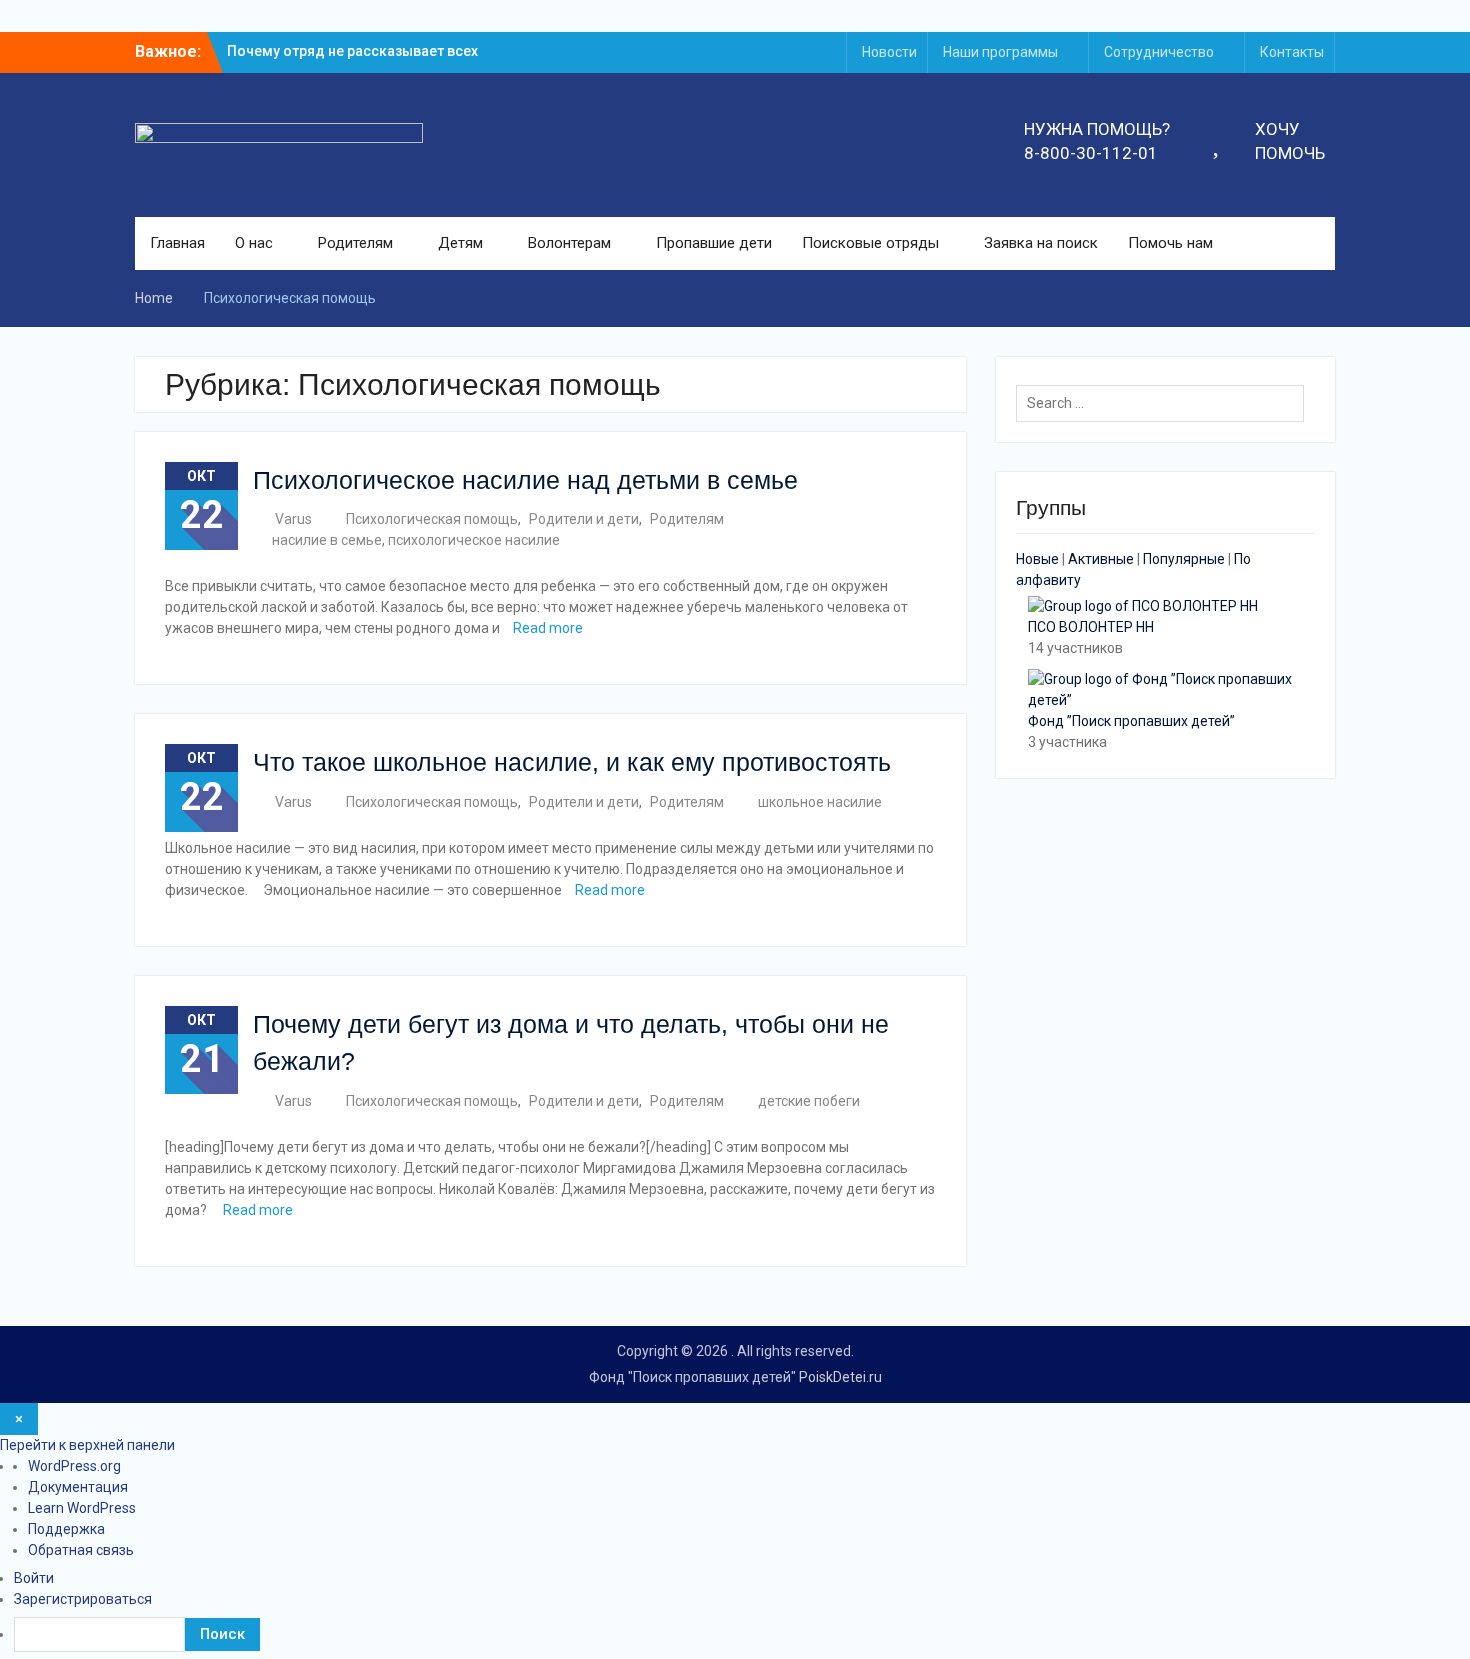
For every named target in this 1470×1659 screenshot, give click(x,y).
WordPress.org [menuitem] (74, 1466)
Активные (1101, 559)
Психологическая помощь (432, 519)
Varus (293, 519)
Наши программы (1000, 52)
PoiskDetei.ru (840, 1377)
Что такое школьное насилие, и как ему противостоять (572, 762)
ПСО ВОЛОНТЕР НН (1091, 627)
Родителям (355, 243)
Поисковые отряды (870, 243)
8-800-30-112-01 (1091, 153)
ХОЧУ (1277, 129)
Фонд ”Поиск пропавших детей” (1131, 721)
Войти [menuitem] (34, 1578)
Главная (177, 243)
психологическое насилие (474, 540)
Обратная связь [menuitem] (81, 1550)
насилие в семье (327, 540)
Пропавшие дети (714, 243)
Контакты (1292, 52)
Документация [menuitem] (78, 1487)
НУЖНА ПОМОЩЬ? (1097, 129)
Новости (889, 52)
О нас (254, 243)
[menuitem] (742, 1634)
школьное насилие (820, 802)
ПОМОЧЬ (1290, 153)
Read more (548, 628)
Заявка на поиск (1041, 243)
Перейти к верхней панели (87, 1445)
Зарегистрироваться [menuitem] (83, 1599)
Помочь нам (1170, 243)
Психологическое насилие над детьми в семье (525, 480)
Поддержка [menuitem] (66, 1529)
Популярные (1184, 559)
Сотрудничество (1159, 52)
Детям (460, 243)
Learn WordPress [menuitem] (82, 1508)
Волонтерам (569, 243)
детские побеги (809, 1101)
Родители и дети (584, 519)
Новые (1037, 559)
